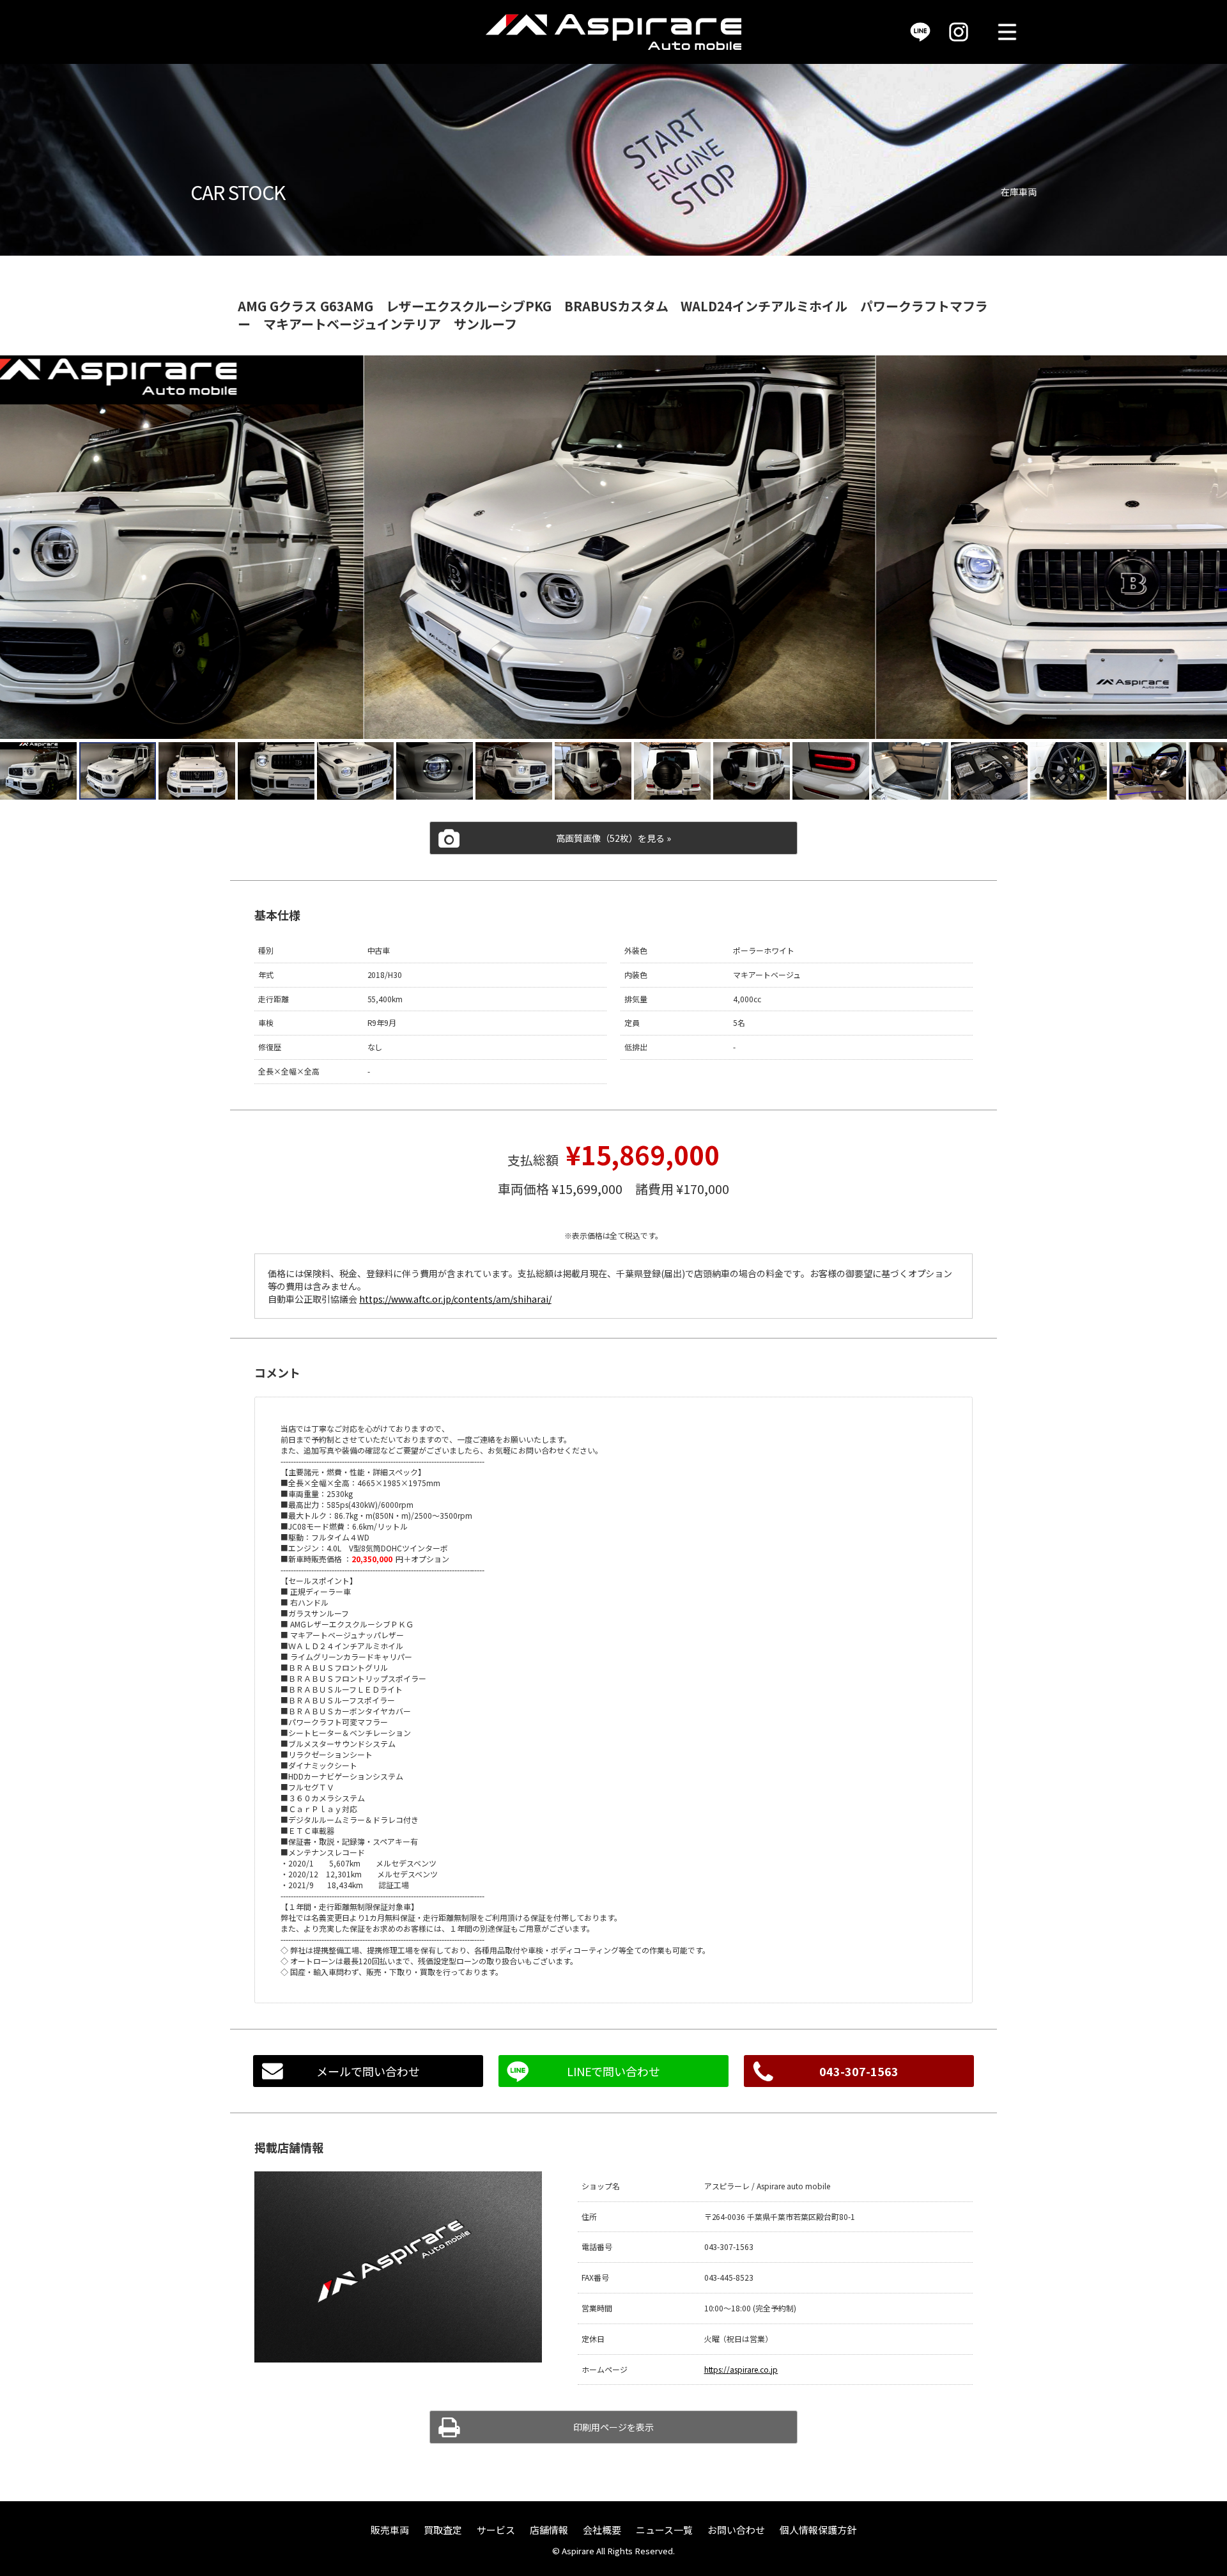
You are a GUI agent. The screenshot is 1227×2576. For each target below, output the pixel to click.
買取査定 (443, 2530)
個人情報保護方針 (818, 2530)
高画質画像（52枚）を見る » (613, 838)
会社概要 (602, 2530)
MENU (1007, 32)
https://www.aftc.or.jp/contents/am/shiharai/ (455, 1299)
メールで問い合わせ (368, 2071)
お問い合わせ (736, 2530)
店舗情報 (549, 2530)
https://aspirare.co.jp (741, 2369)
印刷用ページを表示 (613, 2427)
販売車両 (390, 2530)
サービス (496, 2530)
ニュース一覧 (664, 2530)
